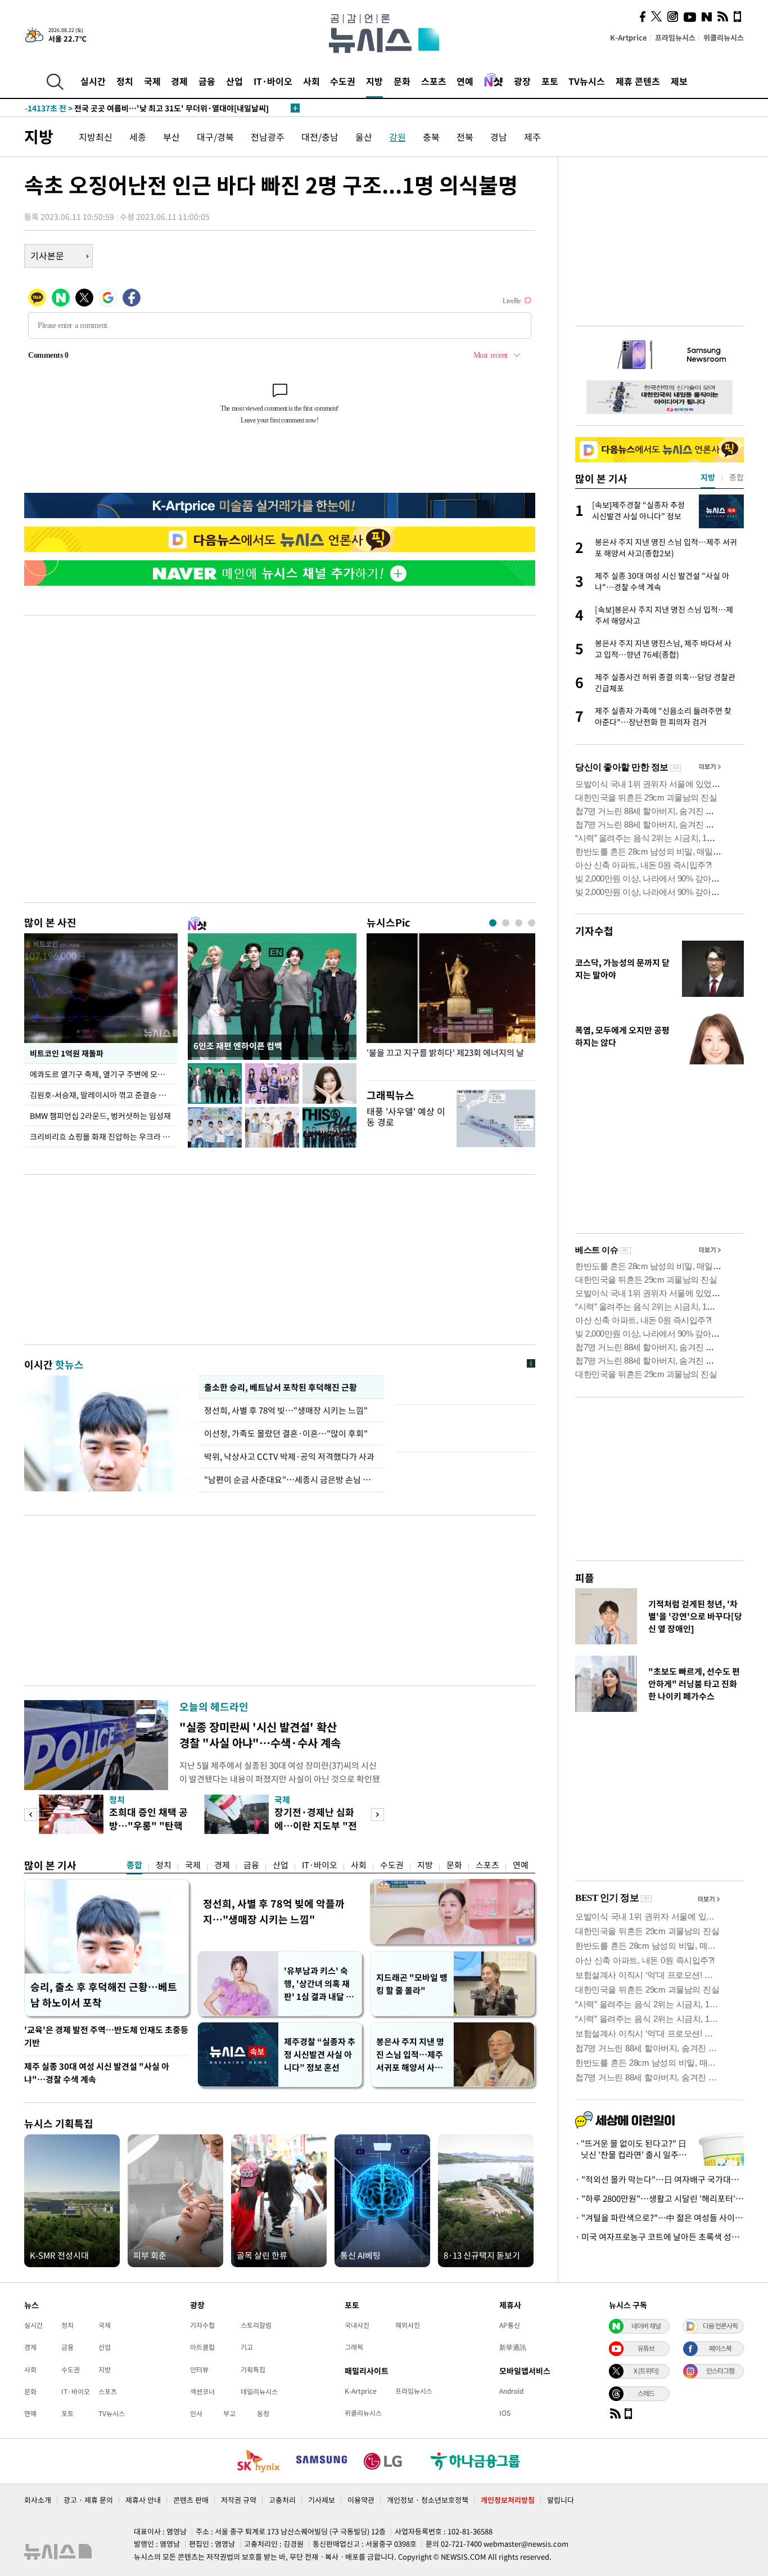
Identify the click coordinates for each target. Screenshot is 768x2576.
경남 (499, 137)
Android (511, 2391)
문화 (402, 81)
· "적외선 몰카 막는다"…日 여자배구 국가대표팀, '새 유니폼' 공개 (659, 2179)
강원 (397, 137)
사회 (311, 81)
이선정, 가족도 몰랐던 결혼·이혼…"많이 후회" (286, 1433)
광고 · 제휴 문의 (88, 2500)
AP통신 (510, 2325)
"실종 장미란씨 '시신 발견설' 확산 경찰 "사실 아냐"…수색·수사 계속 (260, 1735)
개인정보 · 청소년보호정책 (428, 2500)
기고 (247, 2347)
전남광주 (268, 137)
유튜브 (646, 2348)
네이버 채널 (646, 2326)
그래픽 (354, 2347)
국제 (152, 81)
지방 (374, 81)
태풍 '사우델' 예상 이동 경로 (406, 1116)
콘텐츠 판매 (191, 2500)
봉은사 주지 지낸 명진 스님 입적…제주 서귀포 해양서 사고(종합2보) (410, 2055)
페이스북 (720, 2348)
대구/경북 (215, 137)
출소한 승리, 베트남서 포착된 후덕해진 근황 (281, 1387)
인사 (196, 2413)
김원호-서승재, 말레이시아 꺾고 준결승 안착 (101, 1095)
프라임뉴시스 (675, 37)
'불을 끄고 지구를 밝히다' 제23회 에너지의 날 (445, 1053)
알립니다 (561, 2500)
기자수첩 (594, 931)
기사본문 (47, 255)
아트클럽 (202, 2347)
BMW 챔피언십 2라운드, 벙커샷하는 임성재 (100, 1116)
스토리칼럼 (256, 2325)
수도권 (343, 81)
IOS (505, 2413)
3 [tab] (519, 923)
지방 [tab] (708, 477)
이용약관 (361, 2500)
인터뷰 (199, 2370)
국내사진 (357, 2325)
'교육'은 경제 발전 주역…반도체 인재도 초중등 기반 (106, 2036)
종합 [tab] (737, 477)
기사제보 (322, 2500)
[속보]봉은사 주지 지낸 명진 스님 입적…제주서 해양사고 (139, 108)
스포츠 (434, 81)
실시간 (93, 81)
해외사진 (408, 2325)
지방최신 (96, 137)
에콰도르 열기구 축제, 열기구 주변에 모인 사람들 (104, 1074)
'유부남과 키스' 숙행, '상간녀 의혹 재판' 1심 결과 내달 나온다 (319, 1984)
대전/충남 (320, 137)
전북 (465, 137)
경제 (179, 81)
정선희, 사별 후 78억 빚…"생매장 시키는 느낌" (286, 1410)
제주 (532, 137)
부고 (229, 2413)
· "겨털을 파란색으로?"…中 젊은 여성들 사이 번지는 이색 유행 (659, 2218)
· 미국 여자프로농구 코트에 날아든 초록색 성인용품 (659, 2237)
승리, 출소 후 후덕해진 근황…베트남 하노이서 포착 (104, 1995)
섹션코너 (202, 2391)
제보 (679, 81)
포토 (550, 81)
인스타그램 (720, 2371)
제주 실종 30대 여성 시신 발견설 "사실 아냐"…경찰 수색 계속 (97, 2073)
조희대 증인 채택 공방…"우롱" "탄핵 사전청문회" (148, 1825)
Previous (31, 1815)
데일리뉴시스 (259, 2391)
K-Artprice (629, 37)
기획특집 (253, 2370)
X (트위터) (646, 2371)
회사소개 (38, 2500)
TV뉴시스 (587, 81)
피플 (585, 1578)
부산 (171, 137)
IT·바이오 (273, 81)
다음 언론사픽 (720, 2326)
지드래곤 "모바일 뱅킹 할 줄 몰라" (412, 1984)
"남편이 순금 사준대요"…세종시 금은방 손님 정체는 (291, 1480)
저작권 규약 (239, 2500)
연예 (465, 81)
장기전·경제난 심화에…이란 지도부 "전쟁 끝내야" (316, 1825)
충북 (431, 137)
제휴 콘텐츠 (638, 81)
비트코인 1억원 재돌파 (67, 1053)
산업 (234, 81)
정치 (125, 81)
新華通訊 (513, 2347)
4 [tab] (532, 923)
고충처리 (282, 2500)
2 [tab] (506, 923)
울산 (364, 137)
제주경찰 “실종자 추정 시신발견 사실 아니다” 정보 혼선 (320, 2054)
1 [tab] (493, 923)
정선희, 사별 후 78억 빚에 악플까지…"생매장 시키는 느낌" (274, 1911)
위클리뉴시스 (724, 37)
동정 (263, 2413)
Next (378, 1815)
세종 (138, 137)
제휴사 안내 (143, 2500)
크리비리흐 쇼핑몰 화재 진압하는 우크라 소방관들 (104, 1136)
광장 (522, 81)
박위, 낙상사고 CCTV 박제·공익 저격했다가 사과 (289, 1456)
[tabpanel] (451, 1004)
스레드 (646, 2393)
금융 (207, 81)
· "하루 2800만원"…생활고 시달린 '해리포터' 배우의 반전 (659, 2199)
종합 (134, 1865)
